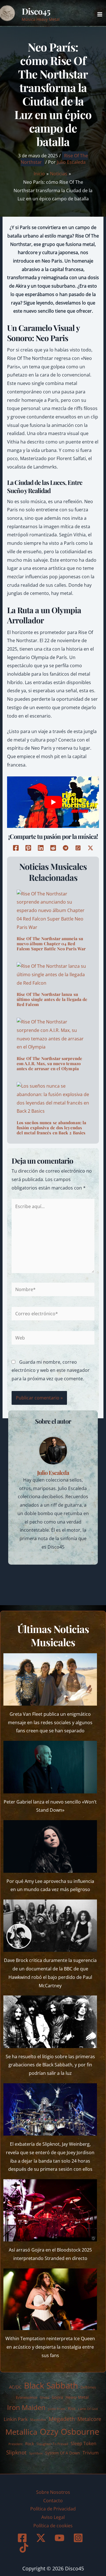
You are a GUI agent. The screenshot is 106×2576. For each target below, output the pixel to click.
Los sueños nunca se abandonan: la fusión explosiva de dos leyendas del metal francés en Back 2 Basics (51, 1128)
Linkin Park (16, 2419)
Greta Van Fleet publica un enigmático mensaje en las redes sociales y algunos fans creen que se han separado (50, 1722)
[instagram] (79, 2538)
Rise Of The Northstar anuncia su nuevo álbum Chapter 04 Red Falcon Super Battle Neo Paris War (51, 944)
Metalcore (89, 2419)
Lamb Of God (88, 2409)
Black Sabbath (51, 2385)
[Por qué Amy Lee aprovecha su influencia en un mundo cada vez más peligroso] (50, 1846)
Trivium (91, 2453)
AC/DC (15, 2387)
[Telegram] (66, 848)
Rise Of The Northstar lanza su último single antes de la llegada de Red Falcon (52, 999)
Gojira (57, 2397)
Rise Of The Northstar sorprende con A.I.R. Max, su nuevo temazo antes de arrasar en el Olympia (49, 1063)
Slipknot (16, 2452)
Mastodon (38, 2420)
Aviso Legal (53, 2517)
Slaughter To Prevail (52, 2444)
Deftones (88, 2387)
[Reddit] (53, 848)
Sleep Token (84, 2443)
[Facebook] (16, 848)
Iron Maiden (26, 2407)
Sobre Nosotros (53, 2492)
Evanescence (27, 2397)
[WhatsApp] (78, 848)
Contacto (53, 2501)
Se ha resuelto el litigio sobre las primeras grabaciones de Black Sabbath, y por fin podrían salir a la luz (50, 2065)
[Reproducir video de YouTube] (53, 802)
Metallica (21, 2432)
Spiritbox (36, 2453)
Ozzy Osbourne (70, 2432)
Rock (30, 2444)
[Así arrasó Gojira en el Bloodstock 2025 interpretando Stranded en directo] (50, 2210)
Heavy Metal (77, 2397)
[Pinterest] (28, 848)
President (16, 2444)
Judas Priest (57, 2409)
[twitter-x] (42, 2538)
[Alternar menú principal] (100, 14)
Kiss (72, 2408)
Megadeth (62, 2419)
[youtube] (60, 2538)
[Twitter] (90, 848)
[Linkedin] (41, 848)
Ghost (45, 2397)
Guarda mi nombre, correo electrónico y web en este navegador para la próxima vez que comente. (51, 1370)
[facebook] (23, 2538)
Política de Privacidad (53, 2509)
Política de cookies (53, 2526)
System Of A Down (63, 2453)
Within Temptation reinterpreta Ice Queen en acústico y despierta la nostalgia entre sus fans (50, 2347)
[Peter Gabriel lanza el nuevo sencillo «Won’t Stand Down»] (50, 1767)
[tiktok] (25, 2548)
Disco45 (36, 11)
